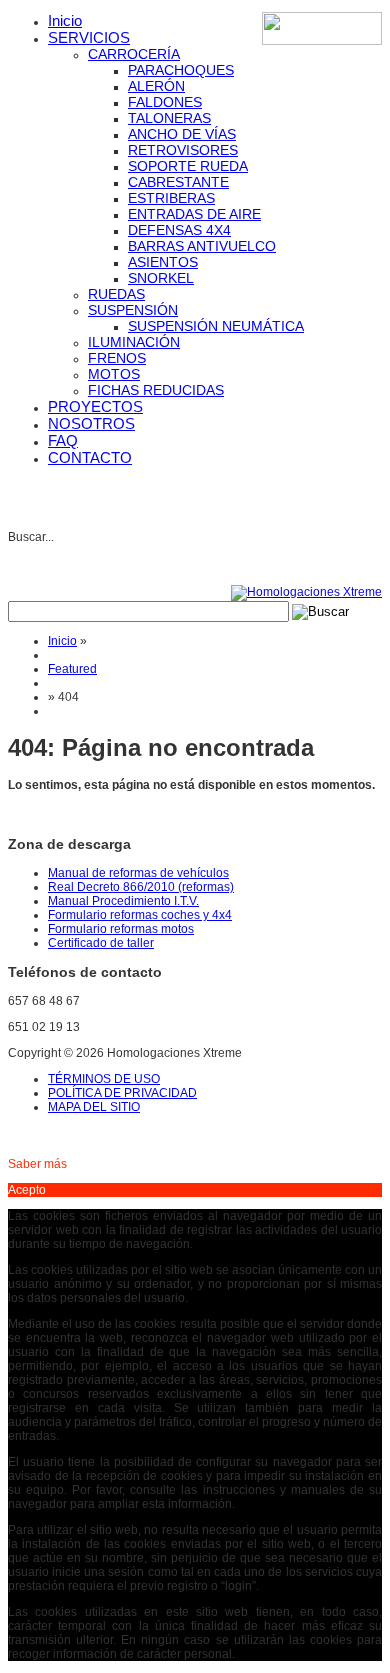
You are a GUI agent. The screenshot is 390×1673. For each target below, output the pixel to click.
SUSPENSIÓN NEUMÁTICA (216, 326)
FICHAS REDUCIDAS (156, 390)
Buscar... (31, 537)
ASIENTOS (163, 262)
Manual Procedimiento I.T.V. (123, 901)
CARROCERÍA (134, 54)
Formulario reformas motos (121, 929)
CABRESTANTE (178, 182)
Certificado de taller (101, 943)
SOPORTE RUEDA (188, 166)
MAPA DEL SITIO (94, 1107)
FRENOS (117, 358)
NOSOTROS (91, 423)
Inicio (65, 20)
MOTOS (114, 374)
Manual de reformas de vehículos (138, 873)
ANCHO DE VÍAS (182, 134)
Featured (72, 669)
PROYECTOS (95, 406)
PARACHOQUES (181, 70)
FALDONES (165, 102)
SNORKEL (161, 278)
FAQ (63, 440)
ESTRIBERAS (171, 198)
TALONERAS (169, 118)
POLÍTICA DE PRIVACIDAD (122, 1093)
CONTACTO (90, 457)
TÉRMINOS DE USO (104, 1079)
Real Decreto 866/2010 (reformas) (141, 887)
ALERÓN (156, 86)
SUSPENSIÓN (133, 310)
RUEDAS (116, 294)
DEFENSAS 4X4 (179, 230)
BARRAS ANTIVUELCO (202, 246)
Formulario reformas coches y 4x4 (140, 915)
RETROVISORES (183, 150)
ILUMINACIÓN (134, 342)
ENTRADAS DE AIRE (194, 214)
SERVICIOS (89, 37)
